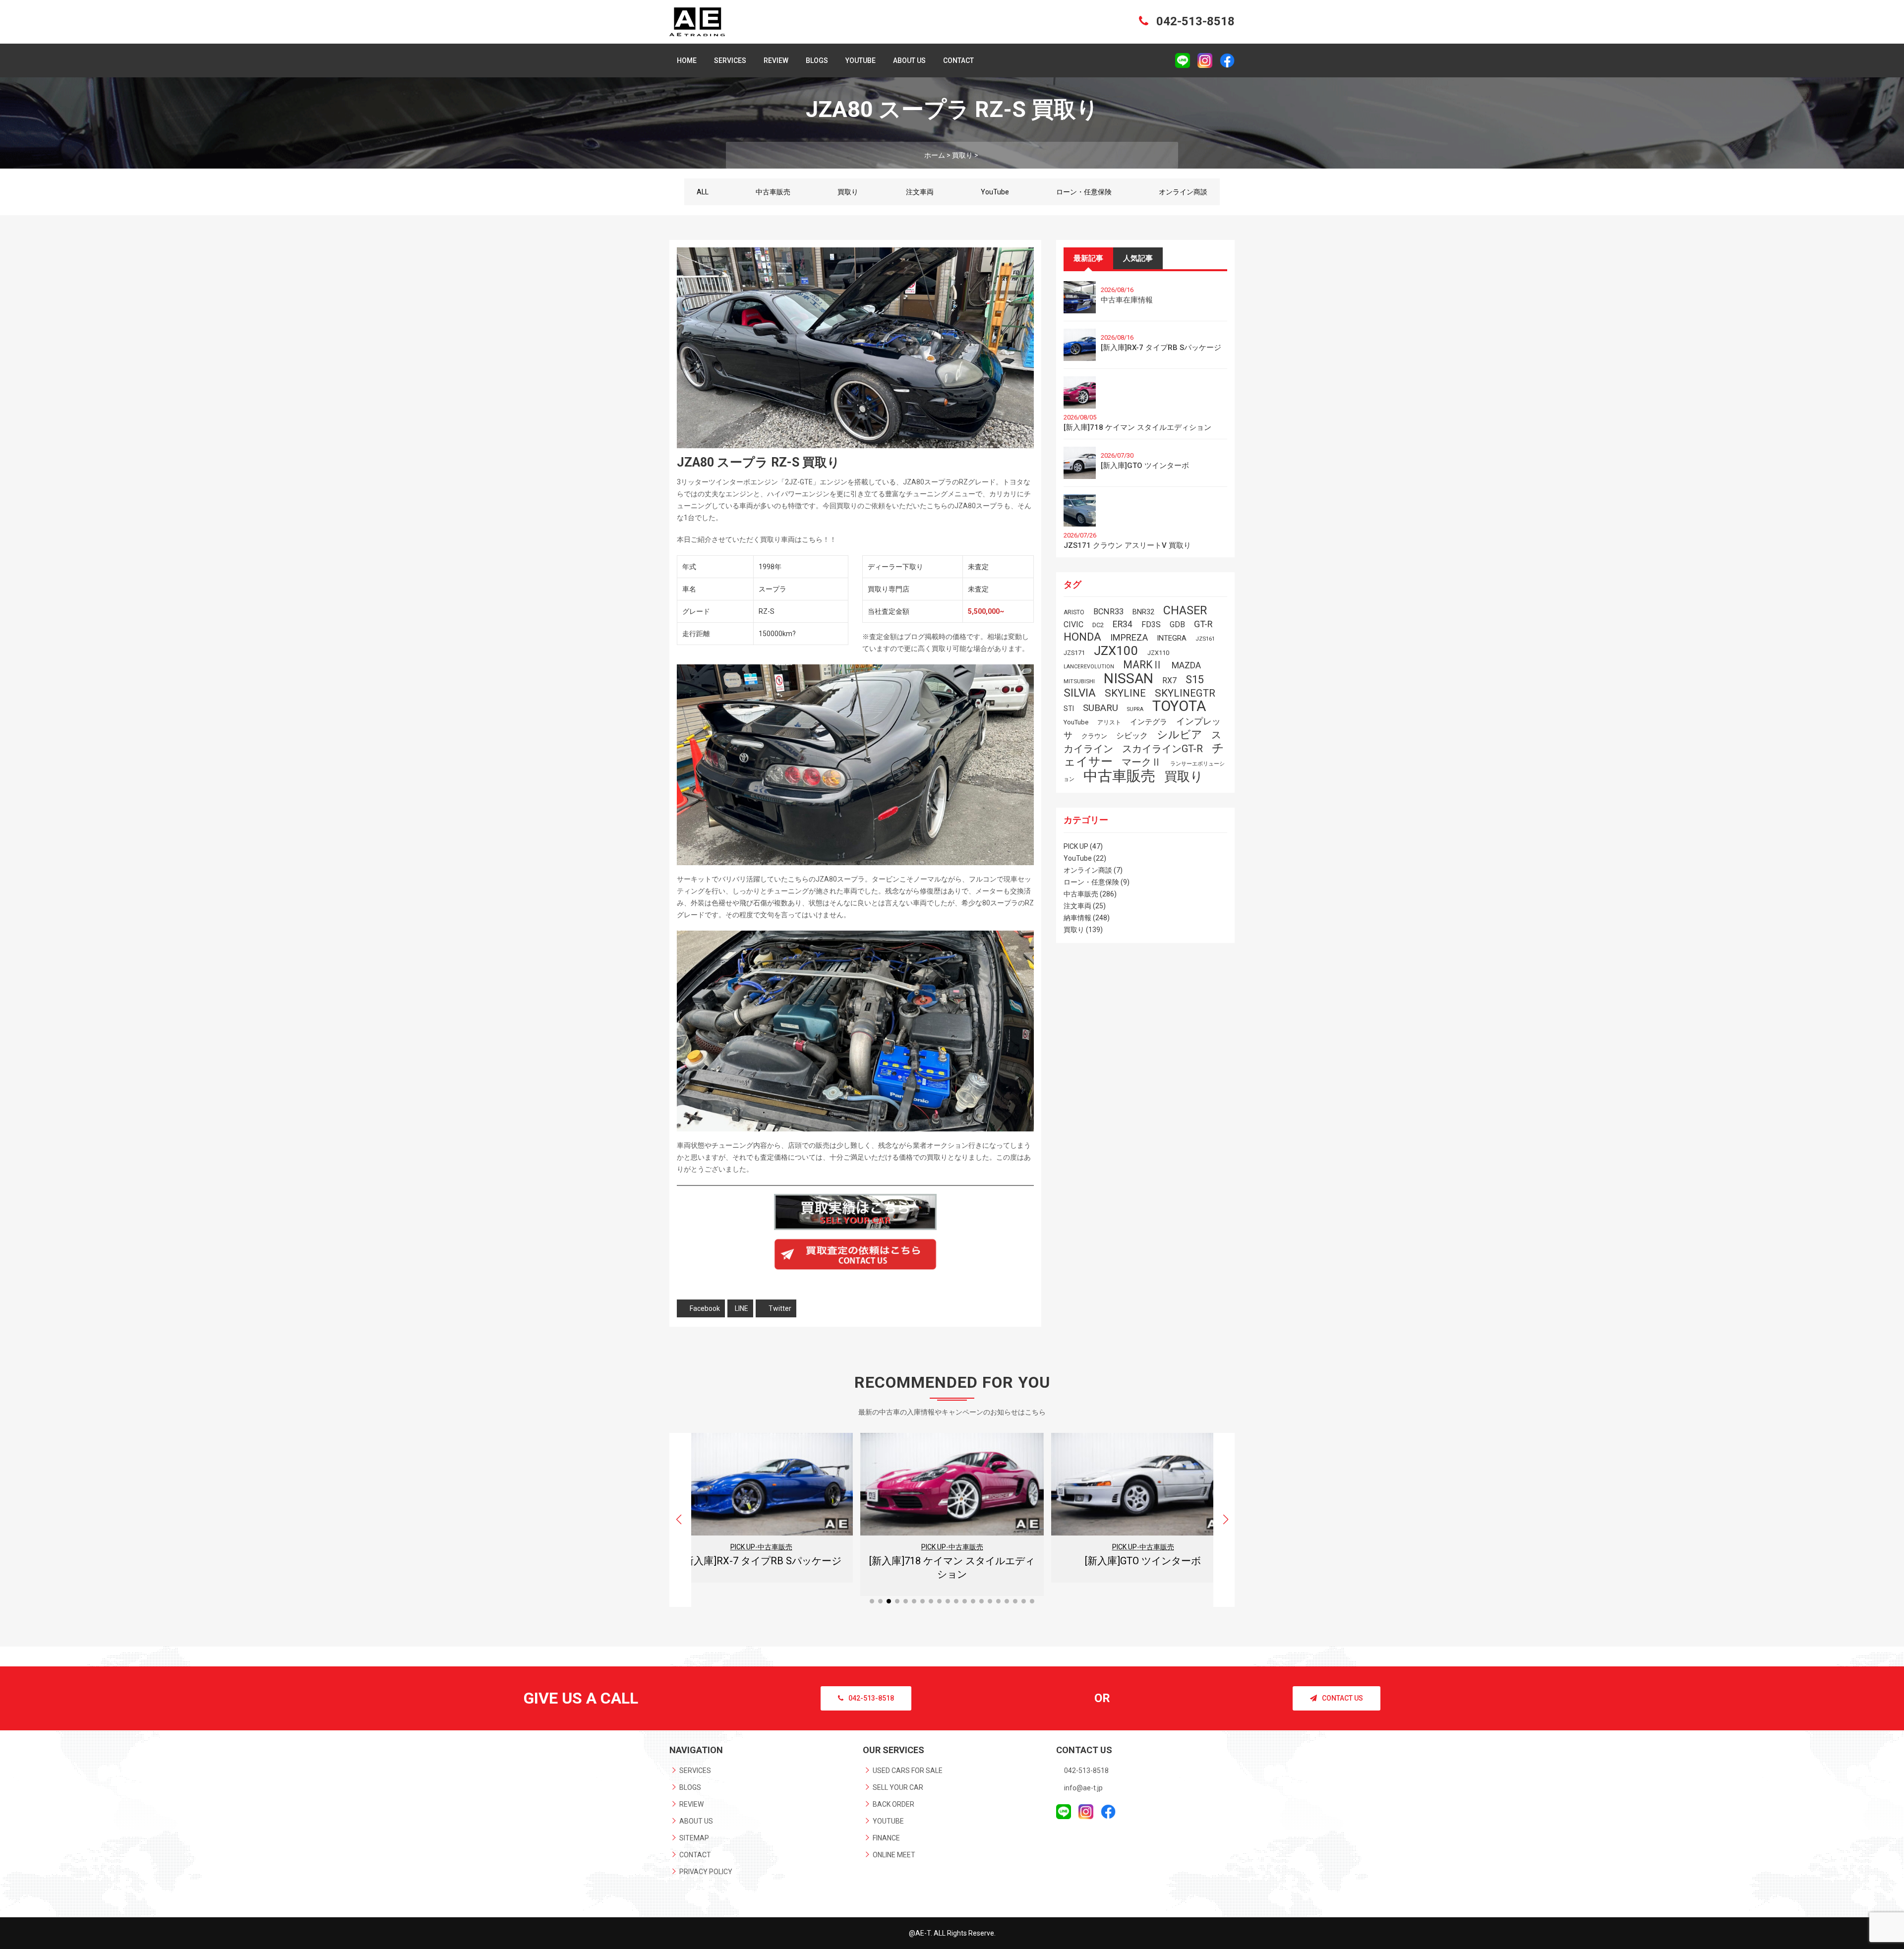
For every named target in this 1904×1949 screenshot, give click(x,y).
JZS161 (1205, 639)
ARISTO (1074, 612)
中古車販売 (773, 192)
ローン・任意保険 (1084, 192)
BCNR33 (1108, 612)
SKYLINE (1125, 693)
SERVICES (730, 60)
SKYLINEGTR (1185, 693)
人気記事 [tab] (1138, 258)
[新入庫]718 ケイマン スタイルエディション (1137, 427)
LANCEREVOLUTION (1089, 667)
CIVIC (1073, 624)
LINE (742, 1308)
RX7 (1169, 680)
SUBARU (1101, 708)
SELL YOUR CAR (898, 1787)
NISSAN (1129, 679)
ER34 (1123, 624)
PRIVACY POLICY (706, 1872)
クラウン (1094, 736)
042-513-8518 (1194, 21)
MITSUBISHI (1079, 681)
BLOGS (817, 60)
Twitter (780, 1308)
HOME (687, 60)
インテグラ (1149, 722)
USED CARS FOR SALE (908, 1771)
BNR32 (1143, 612)
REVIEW (776, 60)
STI (1069, 709)
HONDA (1082, 637)
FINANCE (886, 1838)
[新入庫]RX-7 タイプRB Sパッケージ (1161, 348)
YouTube (995, 192)
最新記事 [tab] (1088, 258)
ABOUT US (909, 60)
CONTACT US (1342, 1698)
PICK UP (1076, 846)
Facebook (705, 1308)
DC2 (1098, 625)
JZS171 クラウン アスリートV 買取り (1127, 545)
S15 (1195, 679)
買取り (848, 192)
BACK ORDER (893, 1804)
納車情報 (1077, 918)
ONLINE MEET (894, 1855)
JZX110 (1158, 653)
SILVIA (1080, 693)
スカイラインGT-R (1162, 749)
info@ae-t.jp (1083, 1788)
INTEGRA (1172, 638)
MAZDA (1186, 665)
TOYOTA (1179, 706)
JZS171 (1074, 653)
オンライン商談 (1183, 192)
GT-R (1203, 624)
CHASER (1185, 610)
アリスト (1109, 722)
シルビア (1180, 734)
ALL (703, 192)
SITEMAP (694, 1838)
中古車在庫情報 (1127, 300)
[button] (1225, 1520)
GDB (1177, 624)
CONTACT (958, 60)
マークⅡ (1141, 762)
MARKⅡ (1143, 665)
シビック (1132, 736)
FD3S (1151, 624)
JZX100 (1116, 650)
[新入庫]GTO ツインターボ (1145, 466)
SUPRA (1135, 709)
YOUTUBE (861, 60)
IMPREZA (1129, 637)
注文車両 (920, 192)
